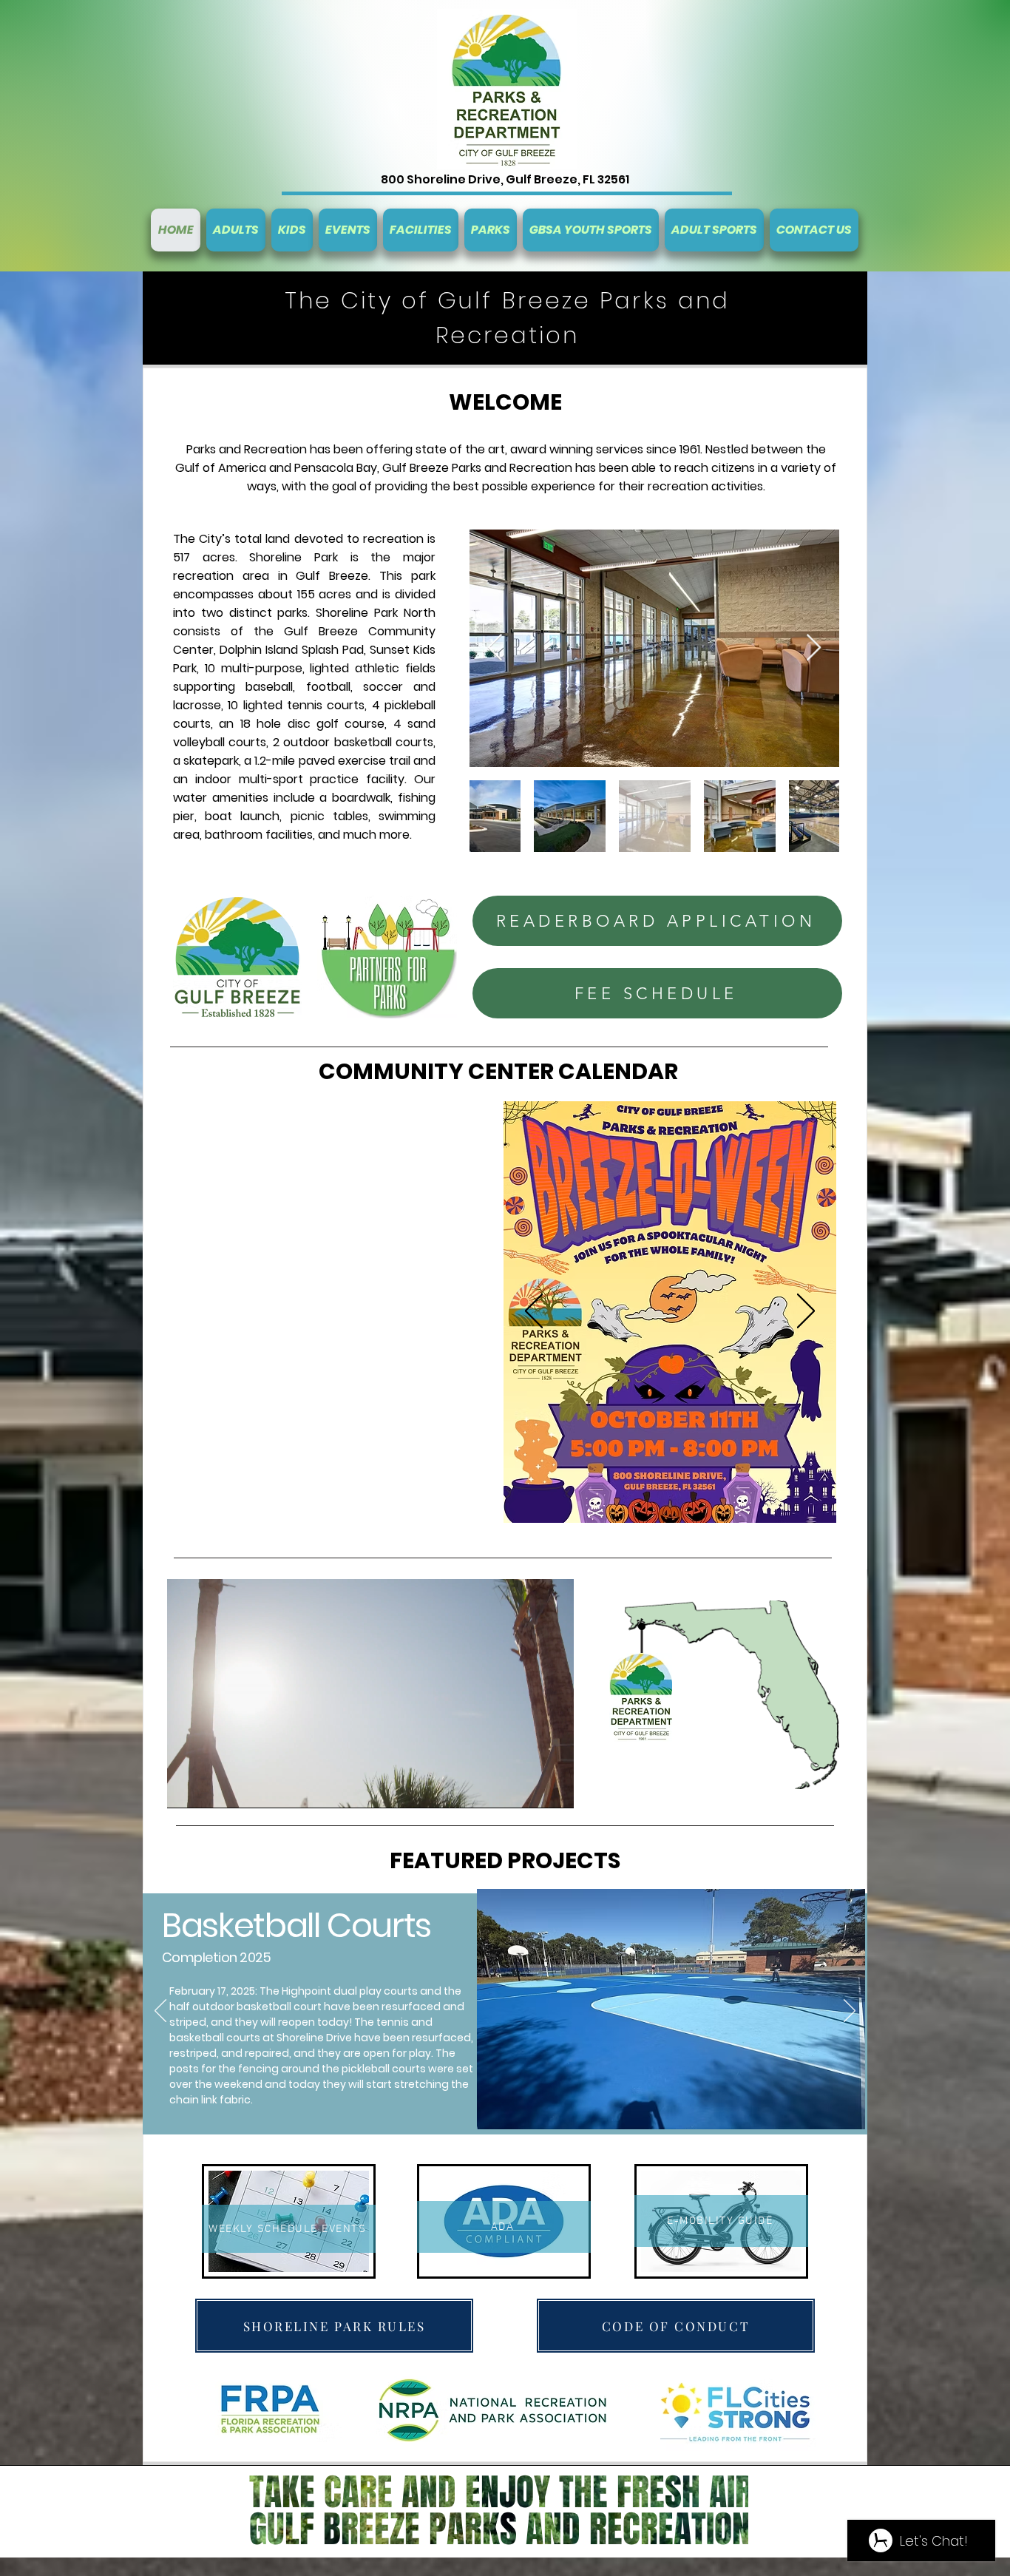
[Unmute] (211, 1788)
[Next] (806, 1312)
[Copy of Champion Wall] (521, 2154)
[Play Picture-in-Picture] (529, 1788)
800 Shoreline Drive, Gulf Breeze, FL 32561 (505, 179)
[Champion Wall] (505, 2154)
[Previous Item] (495, 648)
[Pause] (186, 1788)
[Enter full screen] (554, 1788)
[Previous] (534, 1312)
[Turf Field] (489, 2154)
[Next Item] (814, 648)
